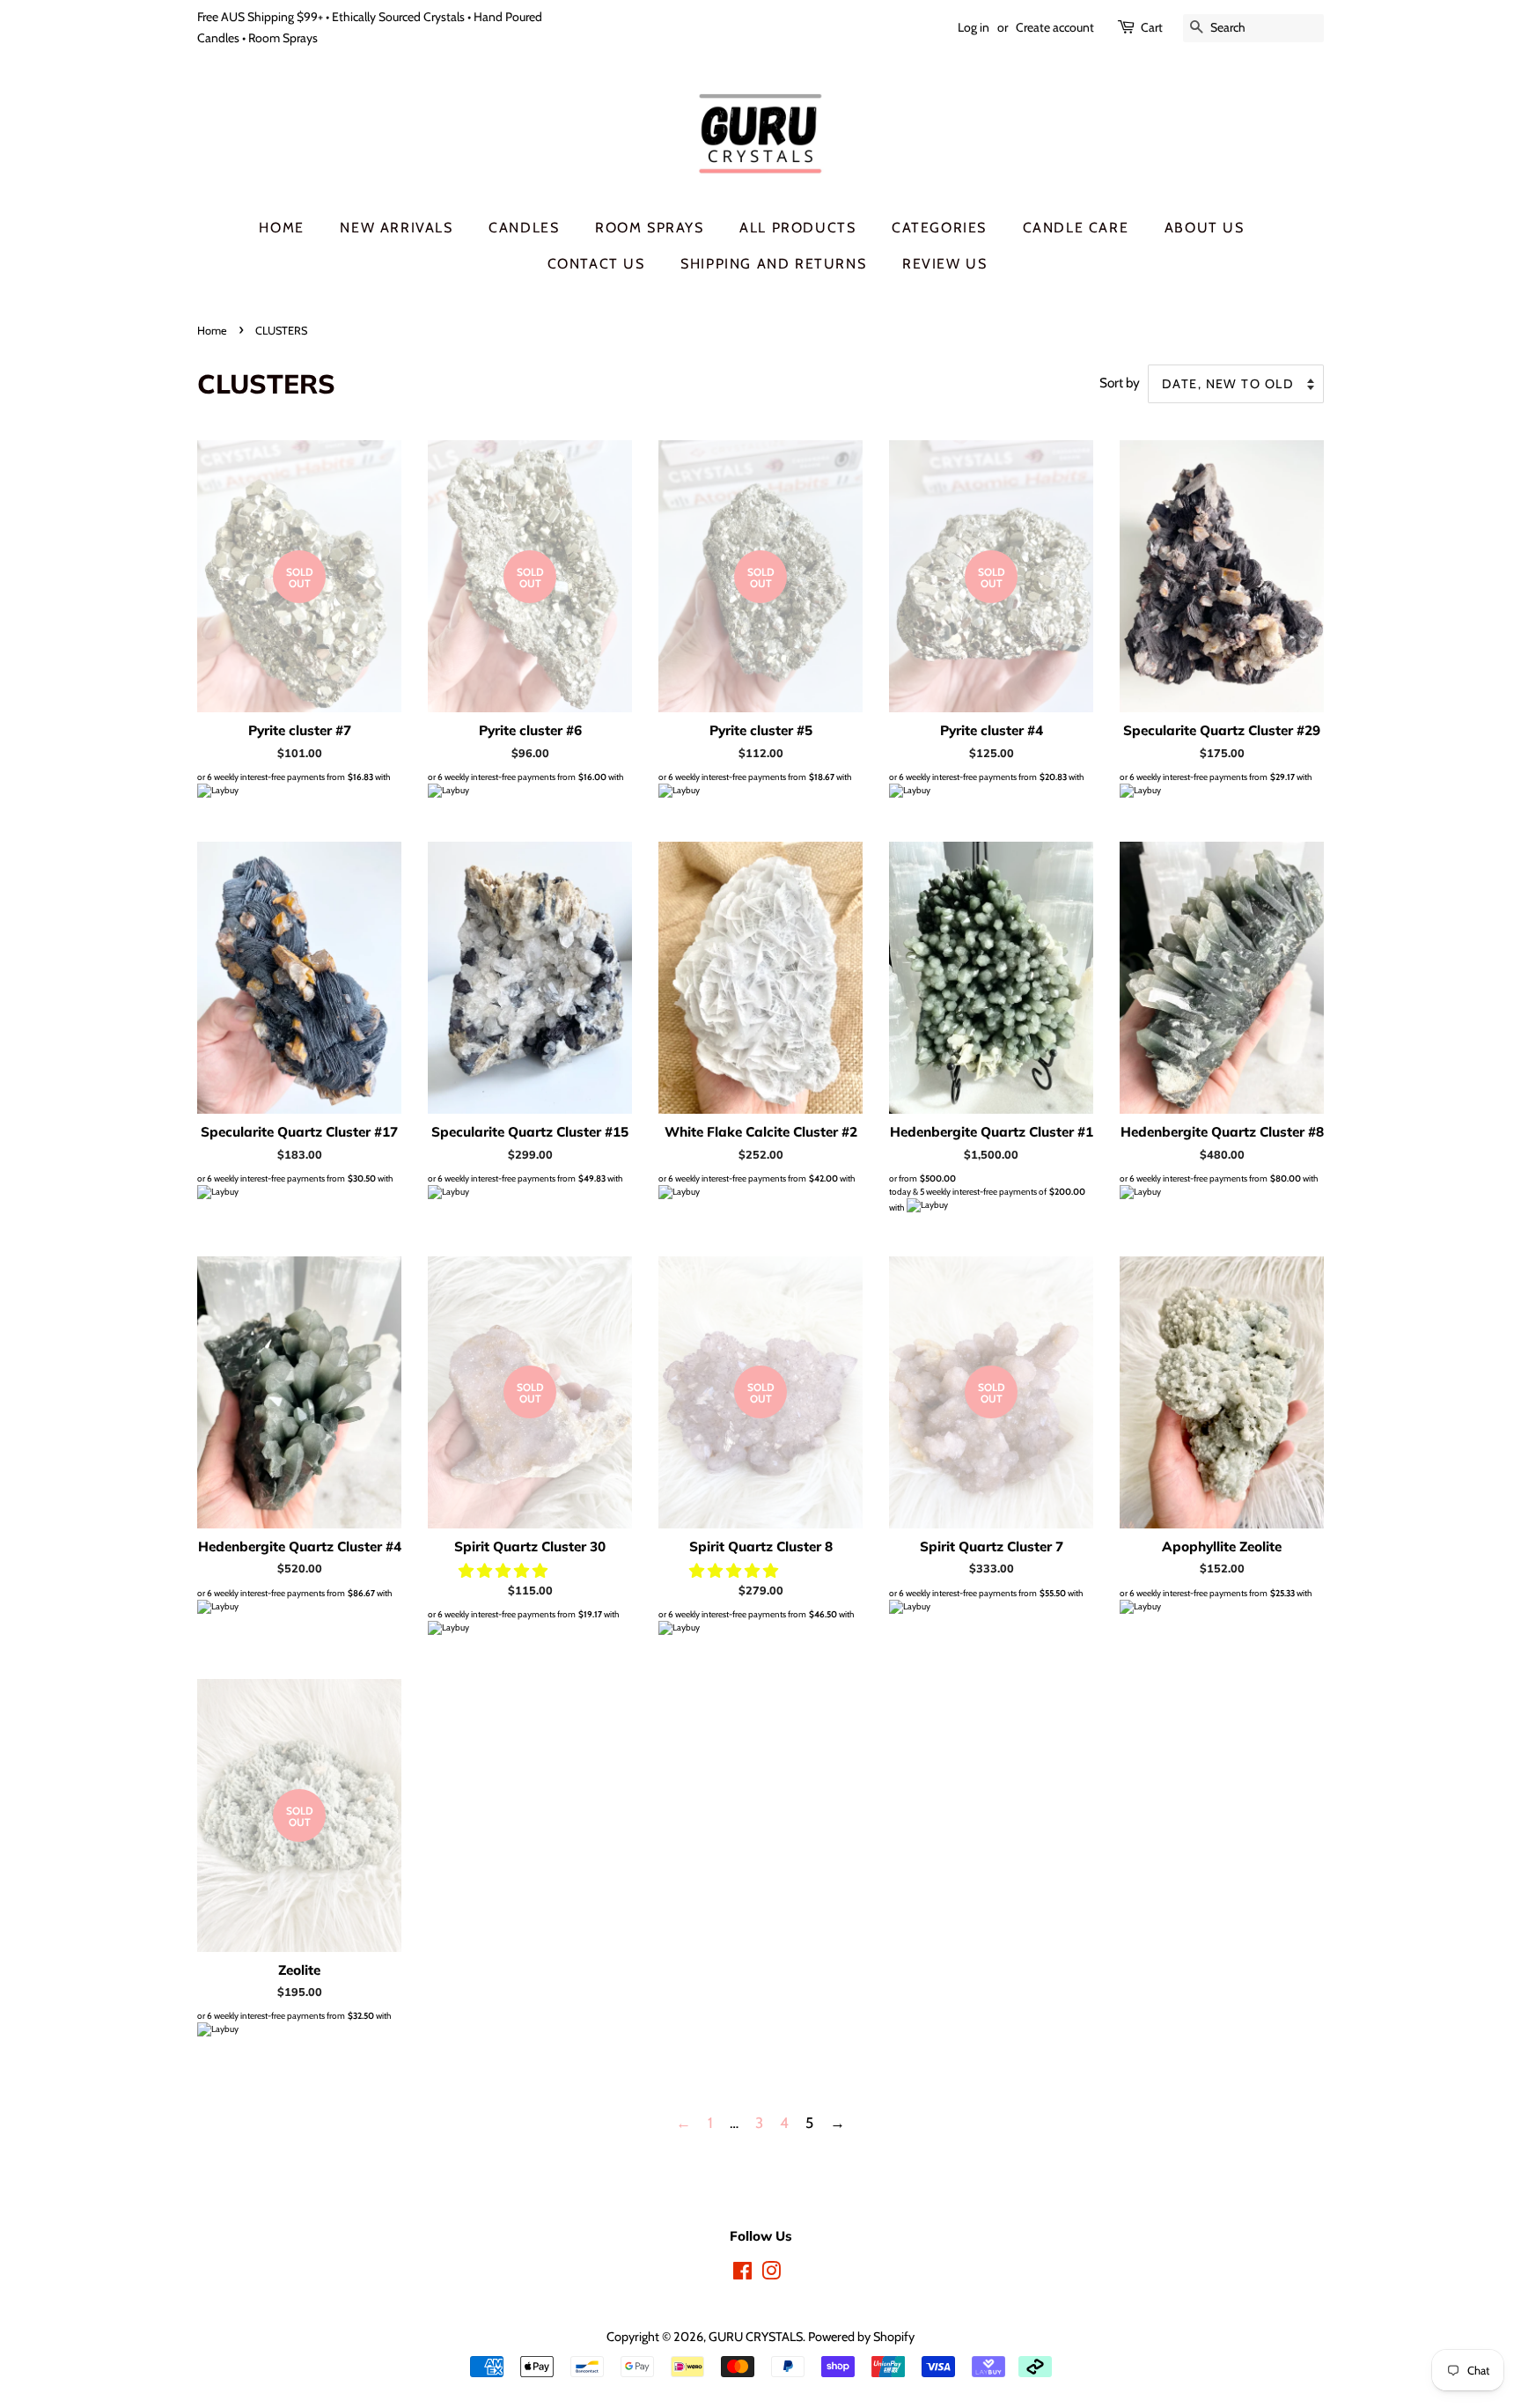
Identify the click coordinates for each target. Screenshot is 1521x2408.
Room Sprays (650, 228)
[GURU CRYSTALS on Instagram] (771, 2274)
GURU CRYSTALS (756, 2337)
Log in (974, 27)
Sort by (1120, 383)
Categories (939, 228)
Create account (1055, 27)
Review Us (944, 264)
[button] (505, 1571)
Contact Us (596, 264)
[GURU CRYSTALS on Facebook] (742, 2274)
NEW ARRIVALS (396, 228)
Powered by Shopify (861, 2337)
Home (281, 228)
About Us (1205, 228)
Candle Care (1076, 228)
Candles (524, 228)
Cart (1152, 27)
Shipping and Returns (773, 264)
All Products (797, 228)
